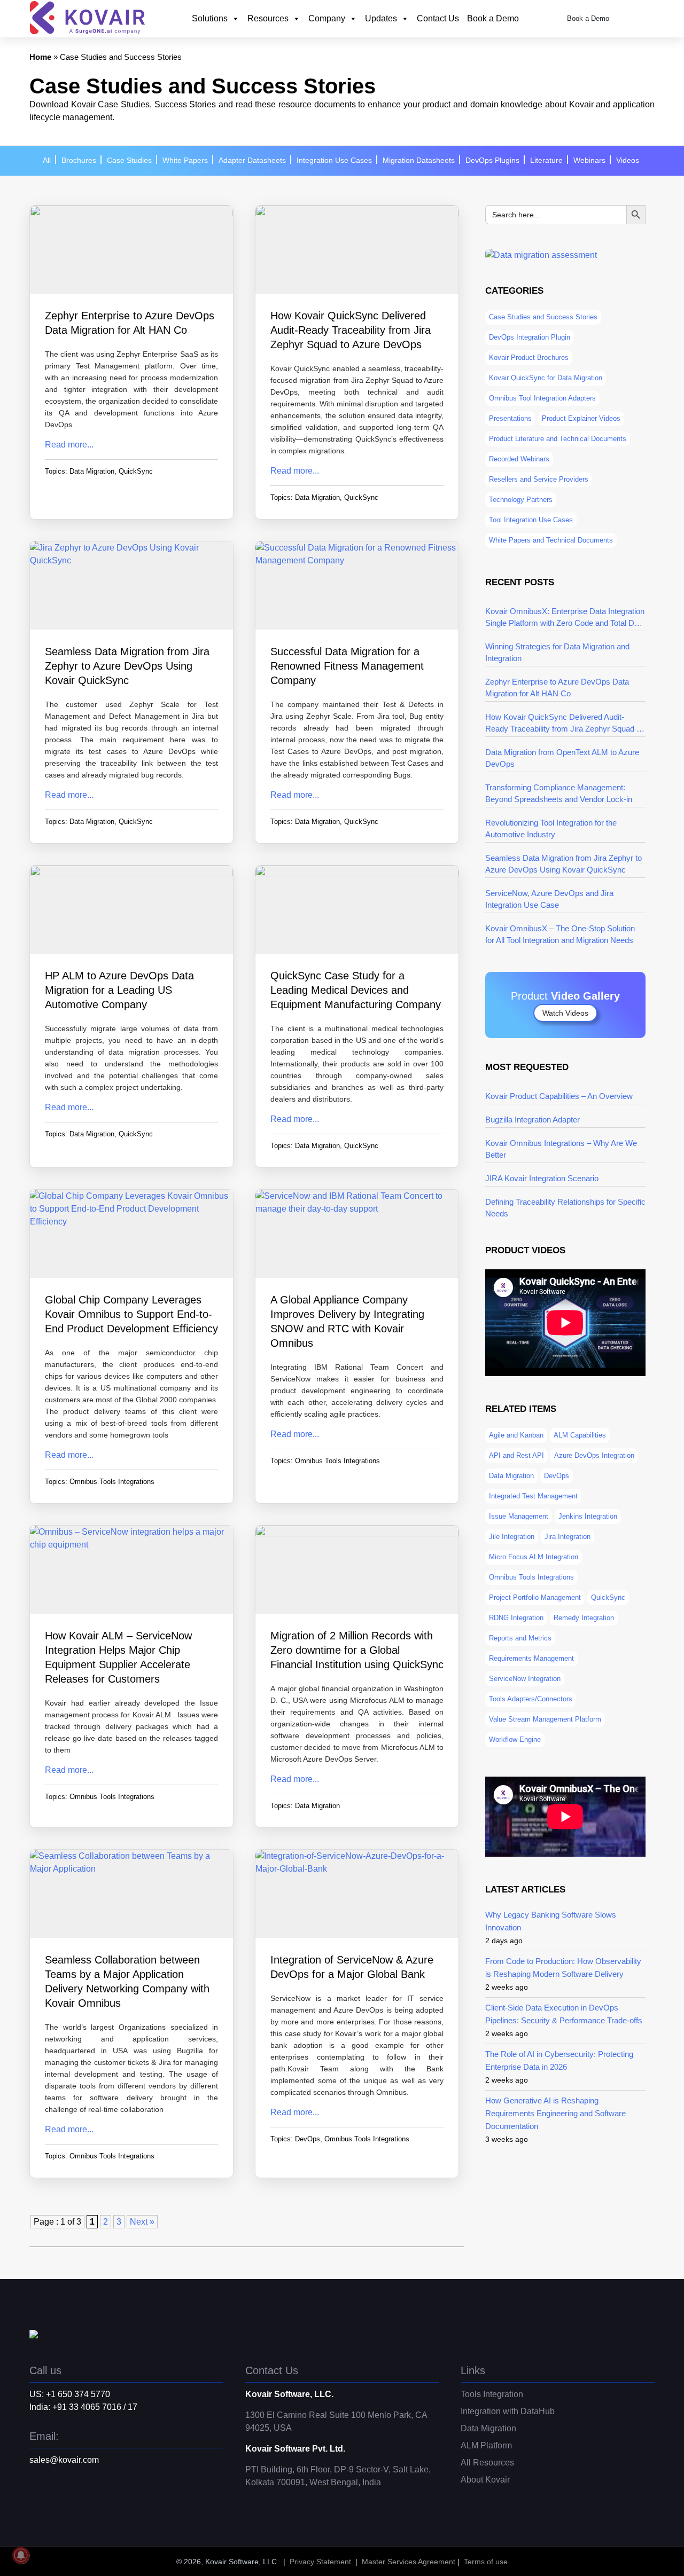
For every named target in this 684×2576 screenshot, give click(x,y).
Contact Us (438, 18)
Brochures (79, 160)
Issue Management (519, 1516)
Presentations (510, 418)
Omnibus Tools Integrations (112, 1482)
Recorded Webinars (519, 459)
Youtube (80, 2501)
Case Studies (129, 160)
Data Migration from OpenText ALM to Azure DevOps (562, 758)
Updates (381, 18)
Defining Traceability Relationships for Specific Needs (565, 1208)
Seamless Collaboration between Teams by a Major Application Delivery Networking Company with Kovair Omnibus (127, 1981)
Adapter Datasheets (252, 160)
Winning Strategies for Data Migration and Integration (557, 652)
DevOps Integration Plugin (530, 337)
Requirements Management (531, 1658)
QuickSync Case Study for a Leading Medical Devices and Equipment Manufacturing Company (356, 990)
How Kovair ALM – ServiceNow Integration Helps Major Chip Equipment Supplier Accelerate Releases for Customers (118, 1657)
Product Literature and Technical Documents (558, 439)
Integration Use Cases (334, 160)
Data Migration (92, 471)
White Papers (185, 160)
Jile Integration (512, 1537)
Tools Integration (492, 2394)
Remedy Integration (584, 1618)
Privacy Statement (320, 2562)
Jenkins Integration (588, 1516)
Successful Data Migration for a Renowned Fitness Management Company (347, 666)
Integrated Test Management (533, 1496)
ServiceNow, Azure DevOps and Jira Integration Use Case (549, 899)
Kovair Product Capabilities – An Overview (559, 1096)
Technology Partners (521, 500)
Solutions (210, 18)
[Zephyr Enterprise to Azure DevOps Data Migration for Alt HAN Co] (131, 251)
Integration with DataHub (508, 2411)
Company (327, 18)
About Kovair (485, 2480)
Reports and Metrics (520, 1638)
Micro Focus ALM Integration (534, 1557)
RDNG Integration (516, 1618)
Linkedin (59, 2501)
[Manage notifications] (21, 2555)
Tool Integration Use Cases (531, 520)
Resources (268, 18)
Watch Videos (565, 1013)
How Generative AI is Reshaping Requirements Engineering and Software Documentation (555, 2113)
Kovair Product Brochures (529, 358)
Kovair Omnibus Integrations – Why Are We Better (561, 1149)
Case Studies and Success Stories (543, 317)
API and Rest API (516, 1455)
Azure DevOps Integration (594, 1455)
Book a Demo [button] (588, 19)
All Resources (487, 2463)
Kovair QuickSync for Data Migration (546, 378)
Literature (546, 160)
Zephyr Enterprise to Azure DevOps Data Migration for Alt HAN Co (130, 323)
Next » (142, 2222)
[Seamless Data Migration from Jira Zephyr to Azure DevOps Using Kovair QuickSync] (131, 587)
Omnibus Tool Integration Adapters (542, 398)
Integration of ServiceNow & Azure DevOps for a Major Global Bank (352, 1967)
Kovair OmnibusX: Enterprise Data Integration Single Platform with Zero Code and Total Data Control (565, 618)
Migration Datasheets (419, 160)
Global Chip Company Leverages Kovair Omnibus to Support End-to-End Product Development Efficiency (131, 1314)
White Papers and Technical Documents (551, 540)
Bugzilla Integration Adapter (533, 1120)
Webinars (589, 160)
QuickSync (136, 471)
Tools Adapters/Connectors (531, 1699)
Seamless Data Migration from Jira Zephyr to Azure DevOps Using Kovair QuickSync (127, 666)
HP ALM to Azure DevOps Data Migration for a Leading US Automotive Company (119, 990)
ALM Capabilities (580, 1435)
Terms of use (486, 2562)
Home (40, 57)
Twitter (37, 2501)
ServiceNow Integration (525, 1679)
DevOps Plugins (492, 160)
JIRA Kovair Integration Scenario (542, 1178)
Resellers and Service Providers (539, 479)
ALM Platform (486, 2445)
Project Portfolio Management (535, 1597)
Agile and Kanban (516, 1435)
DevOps (308, 2139)
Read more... (69, 445)
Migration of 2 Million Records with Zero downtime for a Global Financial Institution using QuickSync (357, 1650)
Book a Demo (493, 18)
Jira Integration (568, 1537)
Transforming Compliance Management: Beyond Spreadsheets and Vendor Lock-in (559, 793)
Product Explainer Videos (581, 418)
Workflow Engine (515, 1739)
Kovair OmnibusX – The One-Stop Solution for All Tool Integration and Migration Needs (560, 934)
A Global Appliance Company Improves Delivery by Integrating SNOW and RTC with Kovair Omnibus (347, 1321)
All (47, 160)
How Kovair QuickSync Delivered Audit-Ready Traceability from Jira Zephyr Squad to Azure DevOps (351, 330)
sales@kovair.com (64, 2460)
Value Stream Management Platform (545, 1719)
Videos (628, 160)
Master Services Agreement (409, 2562)
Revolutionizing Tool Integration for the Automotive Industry (551, 828)
